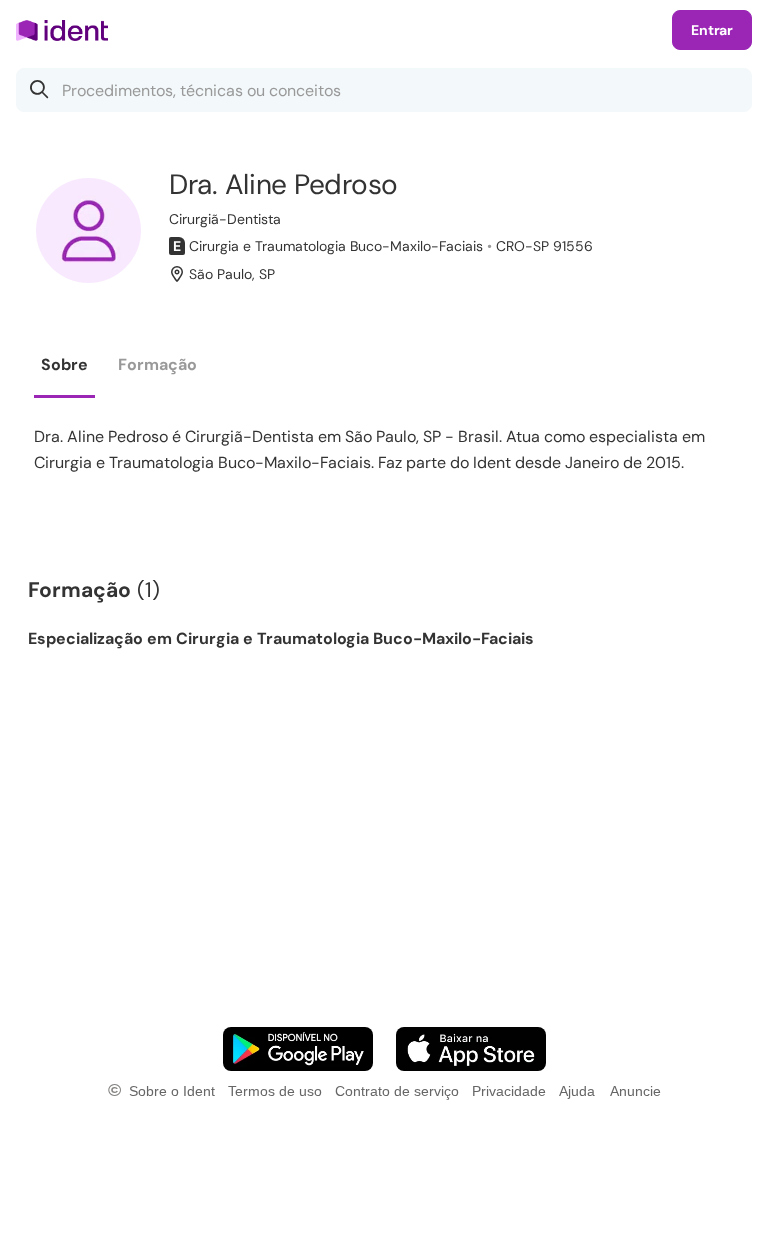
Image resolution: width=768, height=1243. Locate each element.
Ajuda (577, 1091)
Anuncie (635, 1091)
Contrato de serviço (397, 1091)
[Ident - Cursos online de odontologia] (68, 30)
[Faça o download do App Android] (298, 1049)
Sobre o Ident (172, 1091)
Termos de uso (275, 1091)
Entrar (712, 30)
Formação (157, 364)
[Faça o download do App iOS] (471, 1049)
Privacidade (509, 1091)
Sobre (64, 364)
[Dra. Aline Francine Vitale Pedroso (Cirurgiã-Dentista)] (88, 230)
